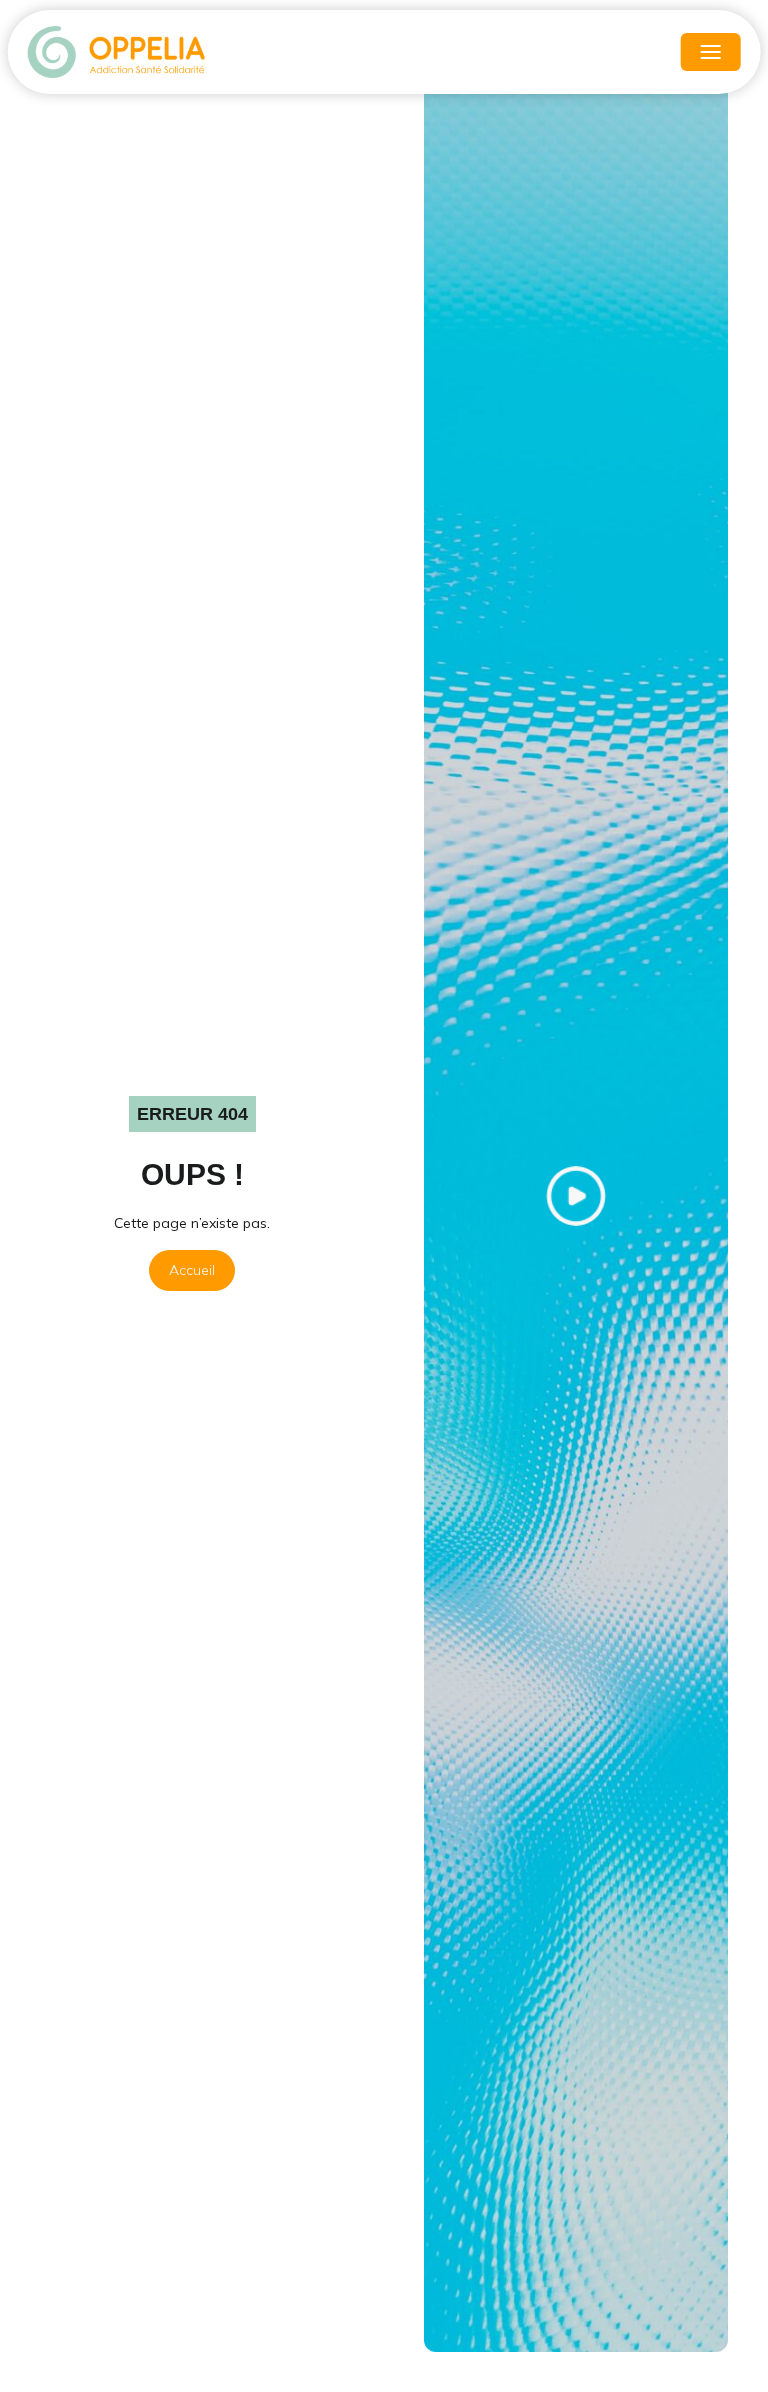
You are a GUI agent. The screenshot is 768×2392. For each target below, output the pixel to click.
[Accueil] (118, 52)
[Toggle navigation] (710, 52)
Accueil (192, 1270)
